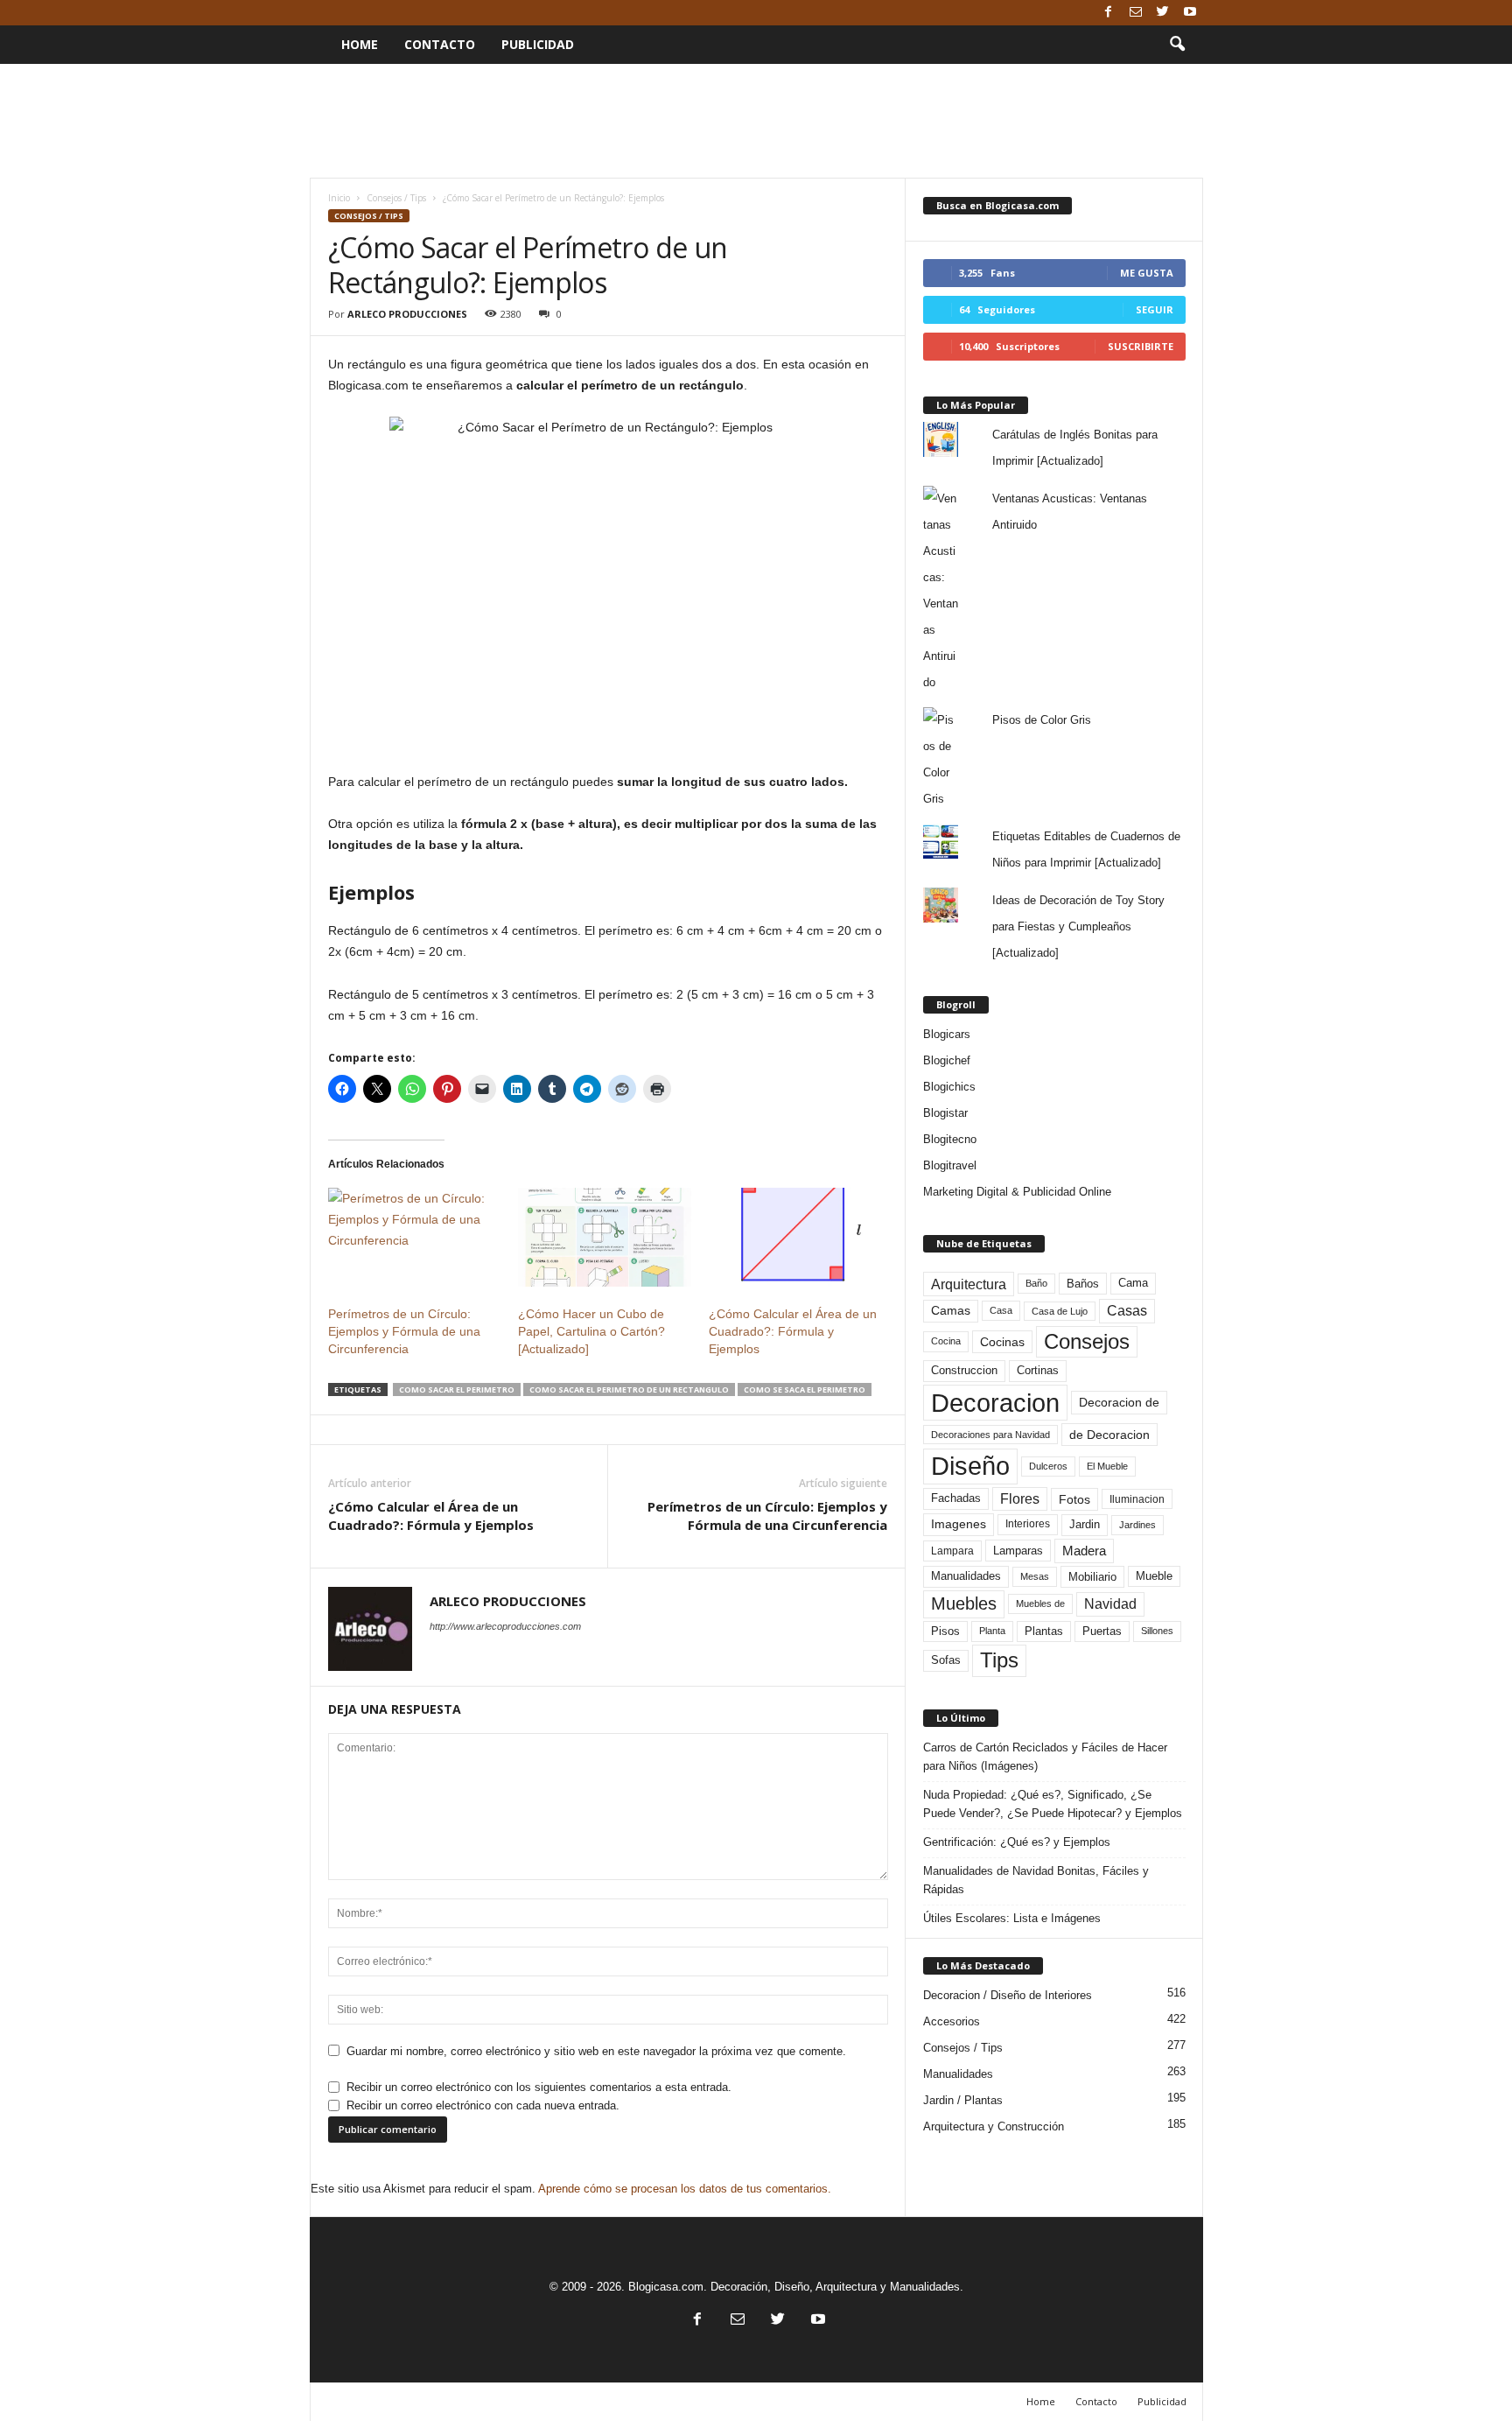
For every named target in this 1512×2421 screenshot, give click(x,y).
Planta (992, 1631)
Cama (1133, 1283)
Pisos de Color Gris (1042, 720)
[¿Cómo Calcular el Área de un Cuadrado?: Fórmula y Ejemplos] (795, 1237)
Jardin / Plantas (963, 2100)
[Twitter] (1163, 13)
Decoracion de (1119, 1402)
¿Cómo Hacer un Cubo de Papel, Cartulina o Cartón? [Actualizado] (591, 1331)
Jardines (1137, 1525)
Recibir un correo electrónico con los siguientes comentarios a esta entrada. (539, 2087)
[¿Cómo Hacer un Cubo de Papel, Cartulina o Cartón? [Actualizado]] (605, 1237)
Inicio (339, 198)
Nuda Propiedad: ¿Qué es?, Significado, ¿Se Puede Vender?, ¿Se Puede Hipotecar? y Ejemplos (1053, 1804)
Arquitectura (969, 1284)
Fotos (1074, 1499)
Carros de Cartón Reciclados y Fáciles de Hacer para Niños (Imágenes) (1045, 1757)
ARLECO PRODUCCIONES (407, 314)
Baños (1083, 1284)
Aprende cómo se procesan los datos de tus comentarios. (685, 2189)
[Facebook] (1109, 13)
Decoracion (995, 1403)
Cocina (946, 1341)
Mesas (1035, 1576)
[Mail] (1136, 13)
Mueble (1154, 1576)
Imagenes (959, 1524)
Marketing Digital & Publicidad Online (1017, 1192)
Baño (1036, 1283)
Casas (1127, 1311)
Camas (951, 1310)
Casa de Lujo (1060, 1311)
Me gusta (1147, 273)
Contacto (440, 44)
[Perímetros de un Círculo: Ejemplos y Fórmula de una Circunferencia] (415, 1237)
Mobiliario (1092, 1577)
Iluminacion (1137, 1499)
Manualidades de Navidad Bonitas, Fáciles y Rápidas (1036, 1880)
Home (360, 44)
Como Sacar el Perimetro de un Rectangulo (629, 1389)
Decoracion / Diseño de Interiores (1008, 1995)
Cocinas (1002, 1342)
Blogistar (945, 1113)
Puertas (1102, 1632)
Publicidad (538, 44)
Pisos (945, 1632)
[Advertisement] (756, 121)
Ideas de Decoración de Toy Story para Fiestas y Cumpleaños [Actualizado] (1078, 926)
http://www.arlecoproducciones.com (505, 1626)
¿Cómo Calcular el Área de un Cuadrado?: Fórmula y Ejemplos (793, 1331)
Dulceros (1048, 1466)
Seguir (1155, 309)
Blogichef (947, 1060)
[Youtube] (1190, 13)
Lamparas (1018, 1551)
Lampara (952, 1551)
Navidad (1110, 1604)
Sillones (1157, 1631)
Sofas (946, 1660)
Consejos (1087, 1341)
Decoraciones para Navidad (990, 1435)
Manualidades (966, 1576)
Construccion (964, 1371)
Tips (999, 1660)
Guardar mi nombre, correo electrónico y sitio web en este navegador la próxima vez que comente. (596, 2051)
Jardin (1085, 1525)
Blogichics (949, 1087)
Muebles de (1040, 1603)
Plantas (1044, 1631)
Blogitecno (950, 1139)
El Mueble (1107, 1466)
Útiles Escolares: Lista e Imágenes (1012, 1918)
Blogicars (947, 1034)
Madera (1084, 1551)
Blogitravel (950, 1165)
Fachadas (956, 1498)
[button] (1177, 45)
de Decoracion (1109, 1435)
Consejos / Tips (396, 198)
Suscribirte (1141, 346)
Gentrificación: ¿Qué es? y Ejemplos (1017, 1842)
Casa (1001, 1310)
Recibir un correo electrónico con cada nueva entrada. (483, 2105)
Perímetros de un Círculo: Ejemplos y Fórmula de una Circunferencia (404, 1331)
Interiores (1028, 1524)
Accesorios (952, 2021)
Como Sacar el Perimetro (457, 1389)
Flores (1020, 1499)
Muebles (964, 1603)
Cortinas (1038, 1371)
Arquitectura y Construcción (994, 2126)
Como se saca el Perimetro (805, 1389)
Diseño (970, 1466)
